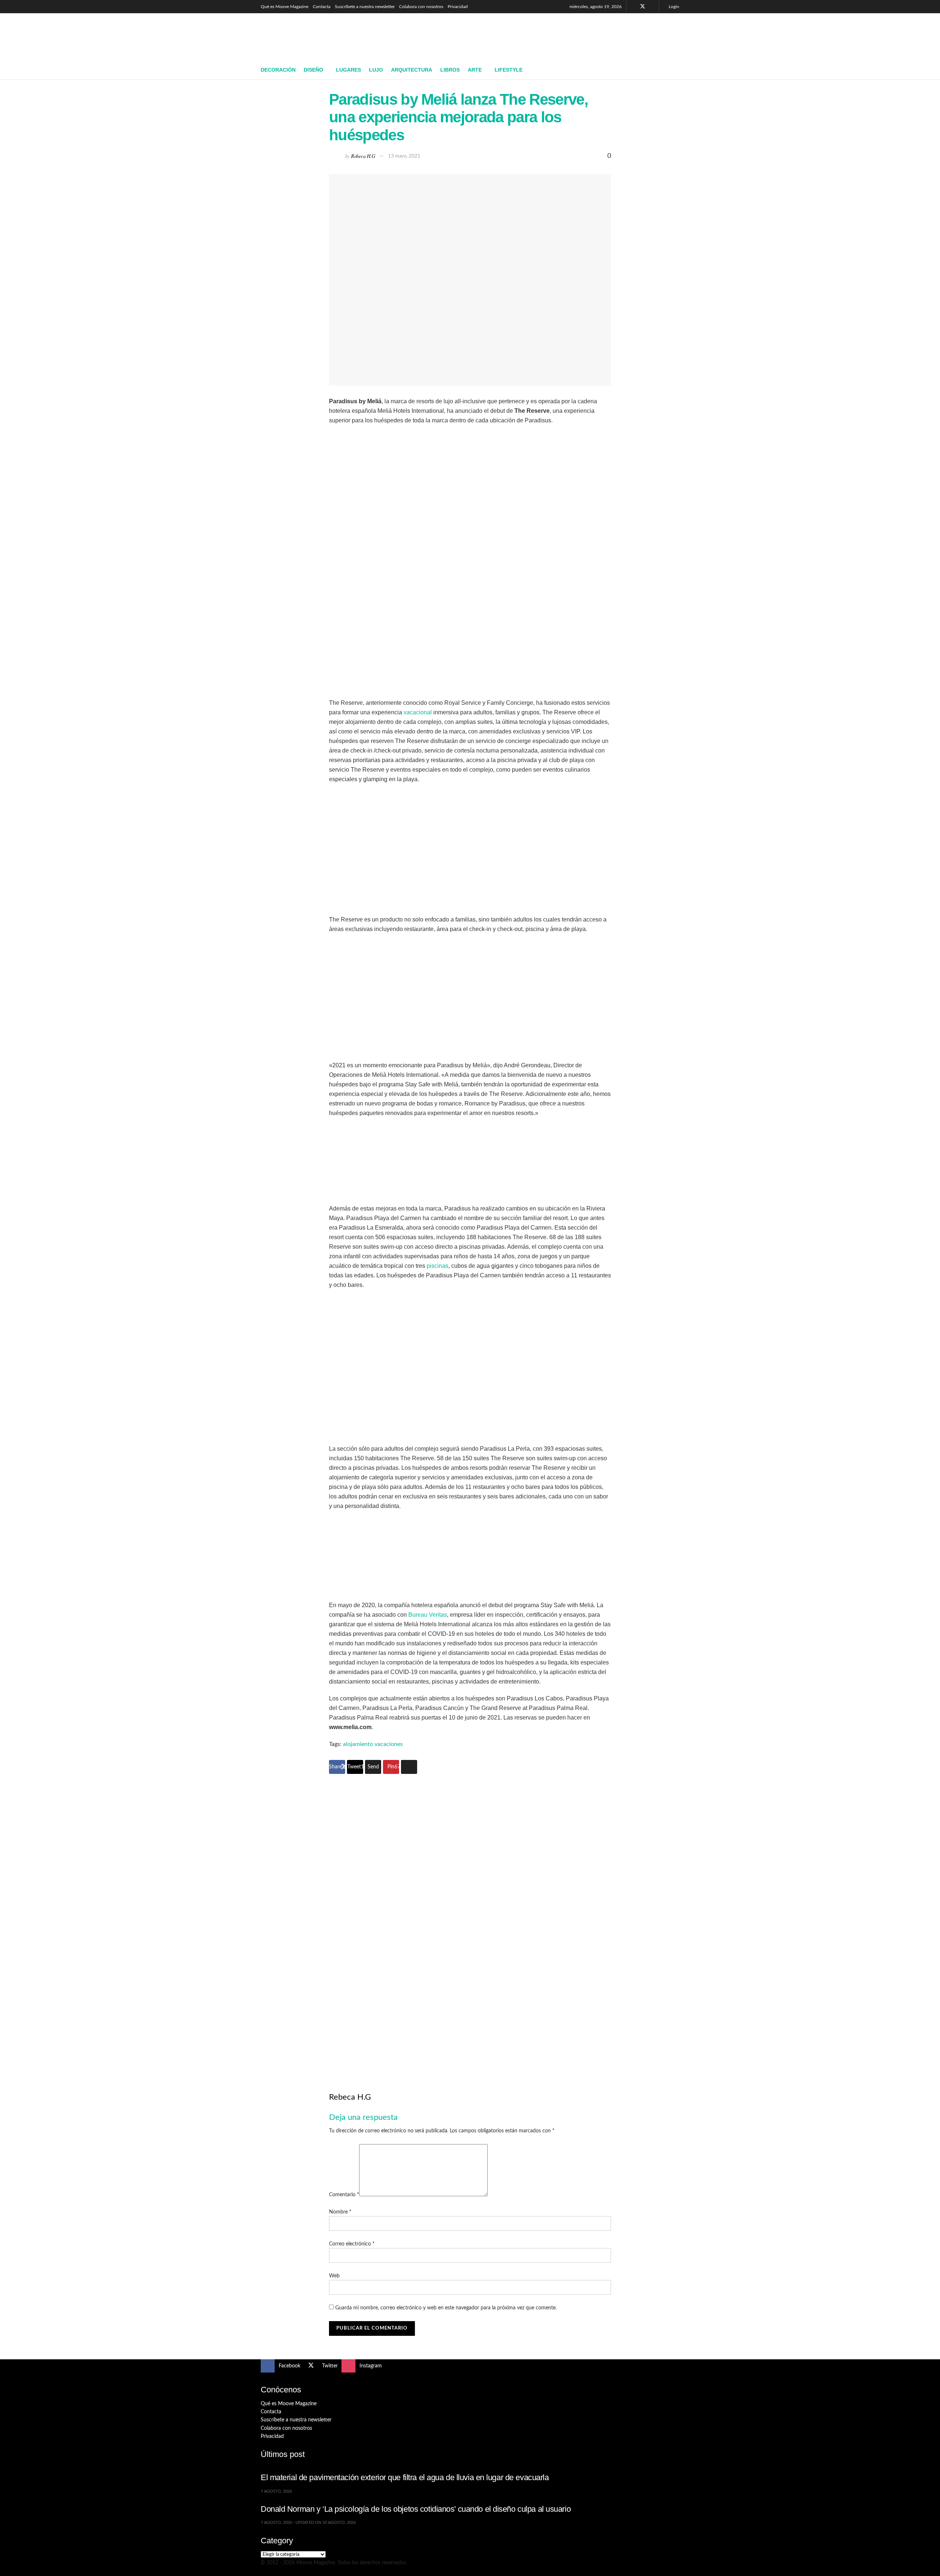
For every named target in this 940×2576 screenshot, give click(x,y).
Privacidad (458, 7)
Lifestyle (509, 70)
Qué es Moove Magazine (285, 7)
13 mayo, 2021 (404, 156)
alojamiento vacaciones (373, 1744)
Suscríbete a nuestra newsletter (365, 7)
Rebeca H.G (363, 156)
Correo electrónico (352, 2244)
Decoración (278, 70)
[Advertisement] (546, 36)
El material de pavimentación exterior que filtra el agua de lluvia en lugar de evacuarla (405, 2477)
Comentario (344, 2195)
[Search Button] (677, 70)
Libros (450, 70)
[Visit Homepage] (314, 37)
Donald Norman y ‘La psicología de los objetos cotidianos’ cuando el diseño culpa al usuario (416, 2509)
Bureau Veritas (428, 1615)
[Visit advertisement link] (470, 1920)
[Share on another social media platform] (409, 1767)
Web (334, 2276)
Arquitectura (412, 70)
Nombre (340, 2212)
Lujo (376, 70)
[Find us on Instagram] (652, 7)
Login (673, 7)
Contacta (322, 7)
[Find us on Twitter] (643, 7)
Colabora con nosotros (421, 7)
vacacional (418, 712)
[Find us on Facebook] (633, 7)
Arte (475, 70)
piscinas (438, 1266)
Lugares (348, 70)
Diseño (313, 70)
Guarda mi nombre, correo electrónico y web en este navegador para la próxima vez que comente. (446, 2308)
